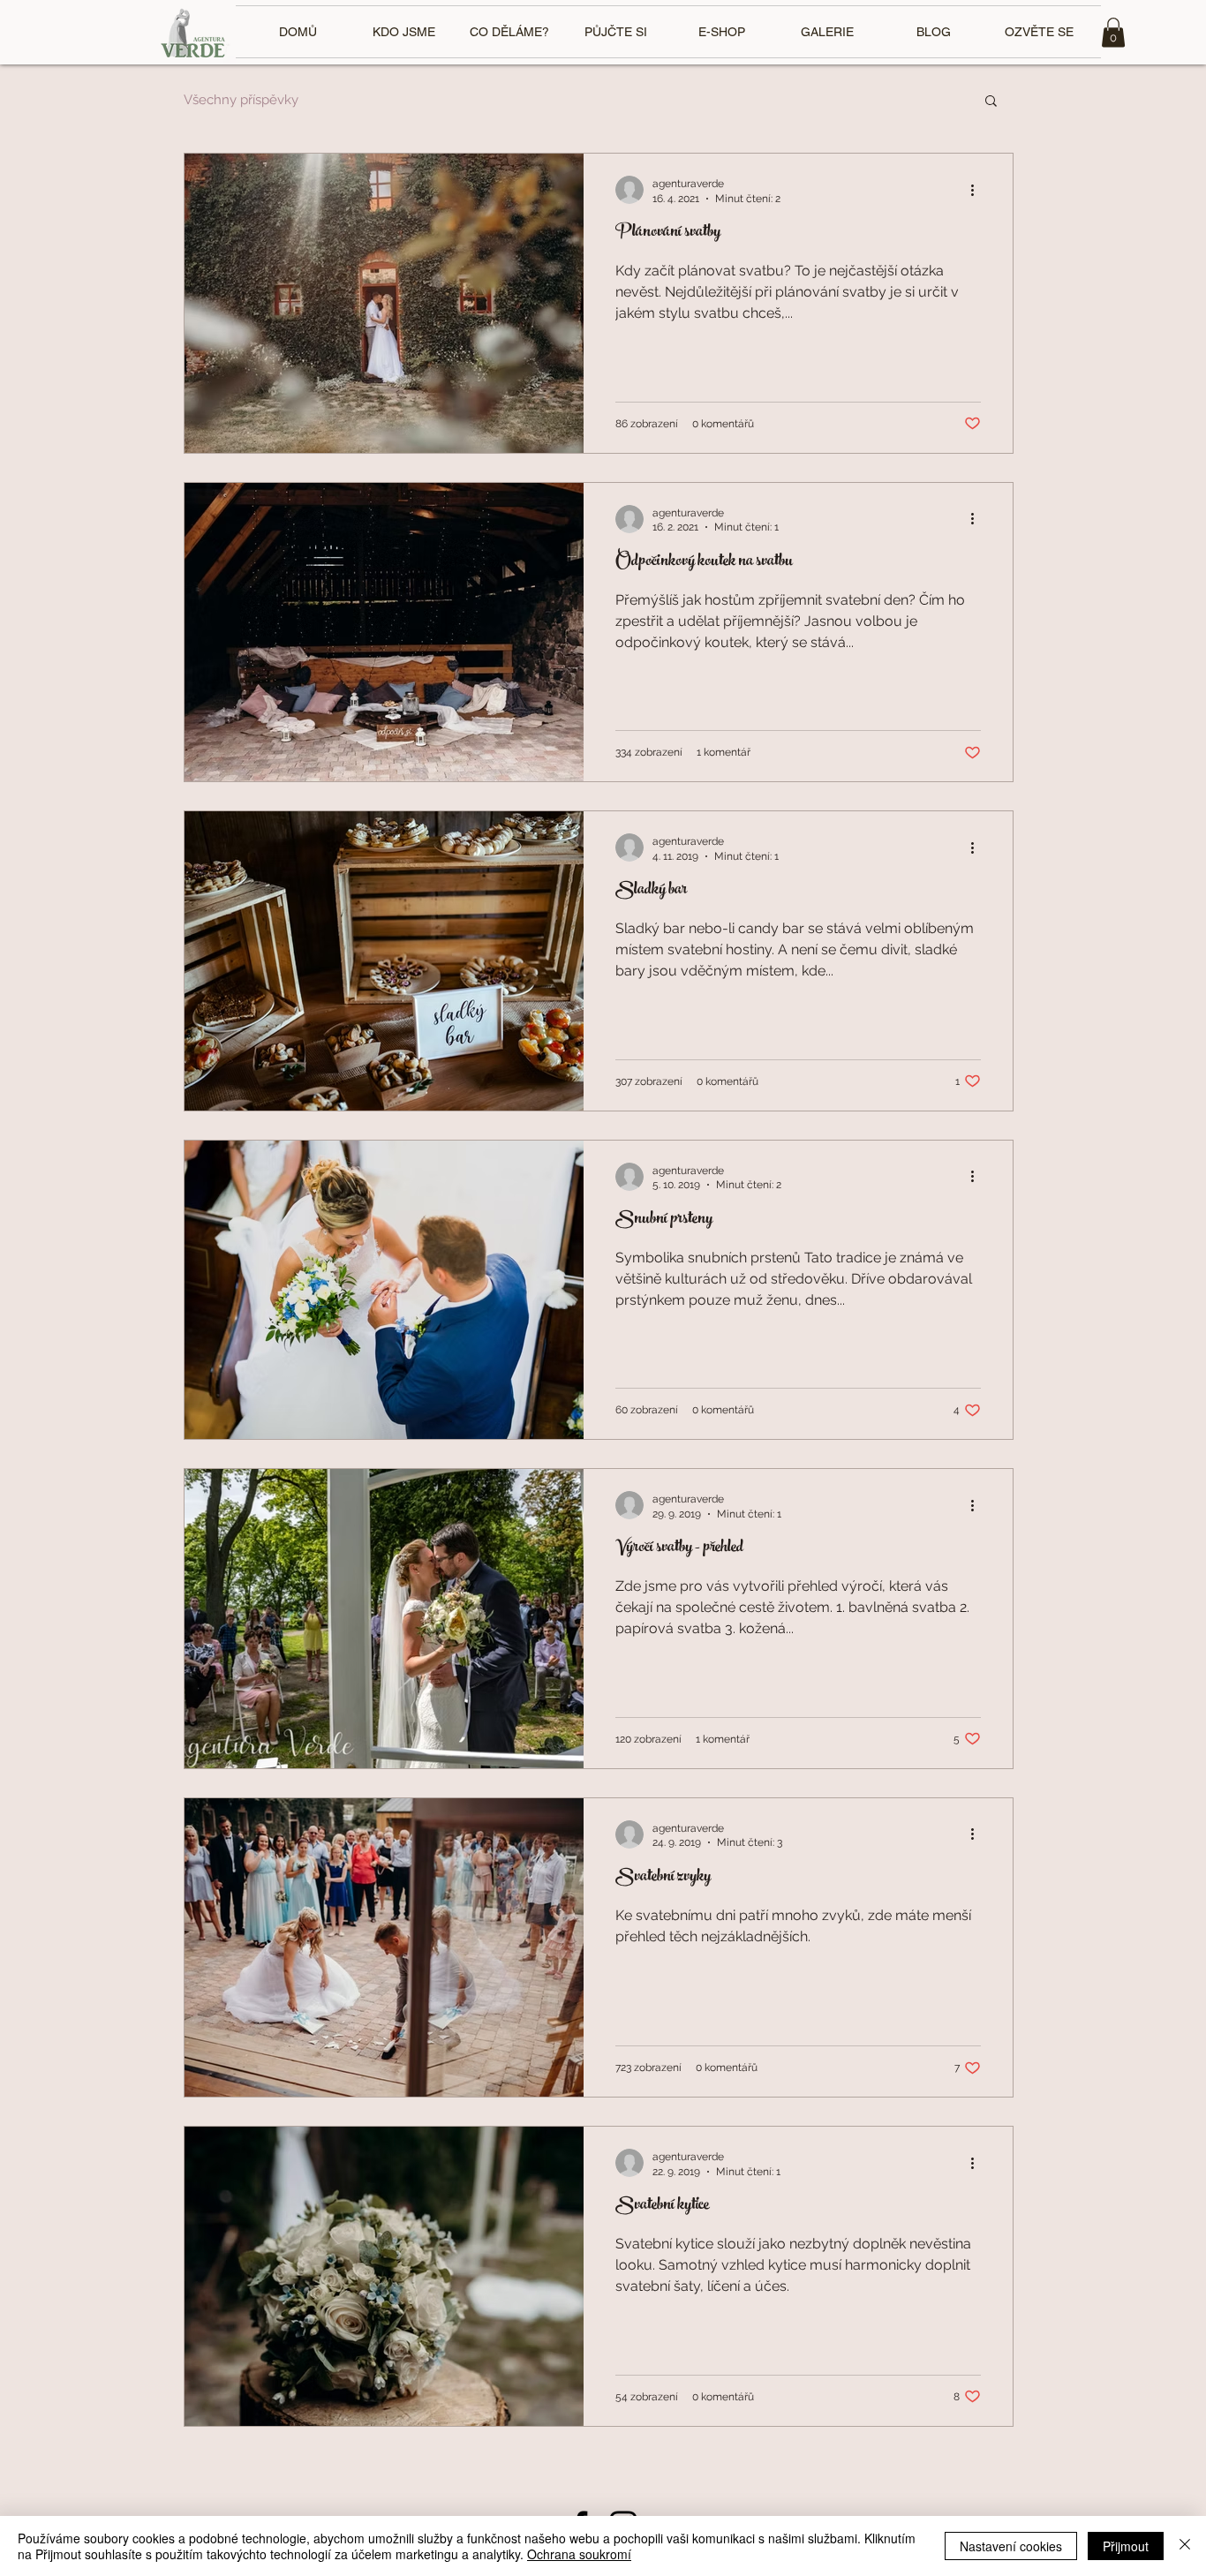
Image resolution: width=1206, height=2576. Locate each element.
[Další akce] (978, 190)
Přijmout (1126, 2546)
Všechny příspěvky (241, 100)
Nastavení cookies (1011, 2546)
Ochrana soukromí (579, 2554)
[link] (1113, 32)
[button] (991, 102)
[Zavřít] (1185, 2546)
